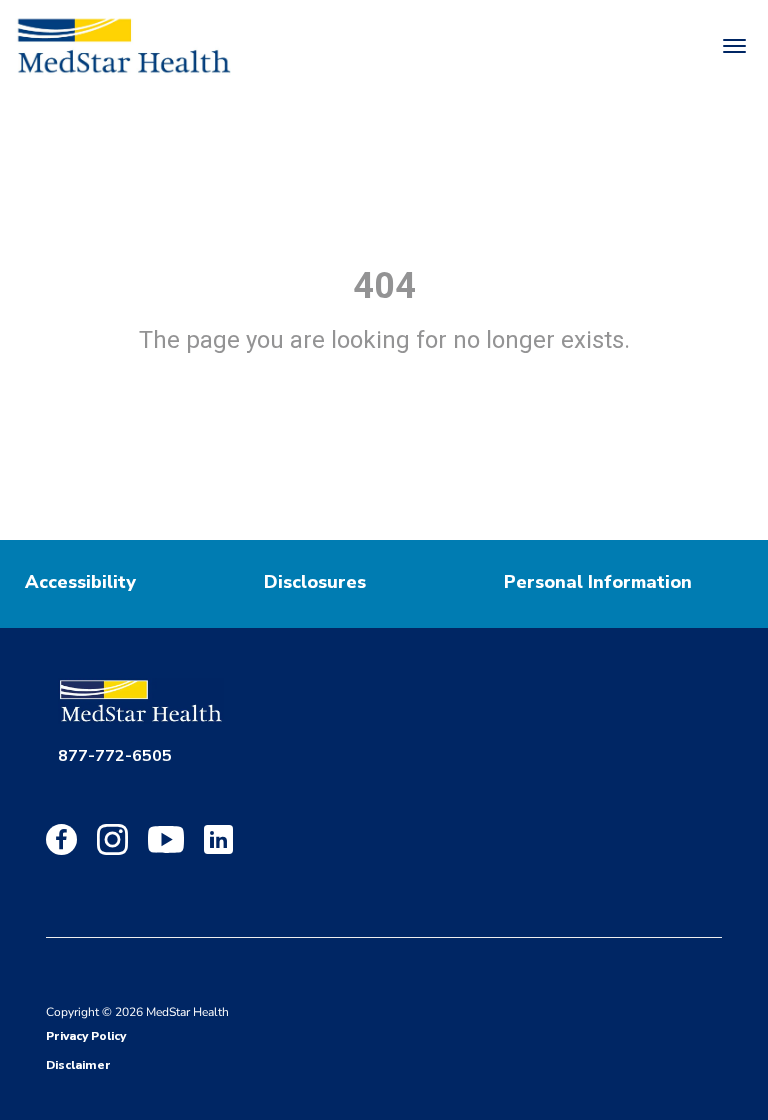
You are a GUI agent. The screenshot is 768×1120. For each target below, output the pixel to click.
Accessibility (80, 582)
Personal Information (598, 582)
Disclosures (315, 582)
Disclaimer (78, 1065)
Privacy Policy (86, 1036)
